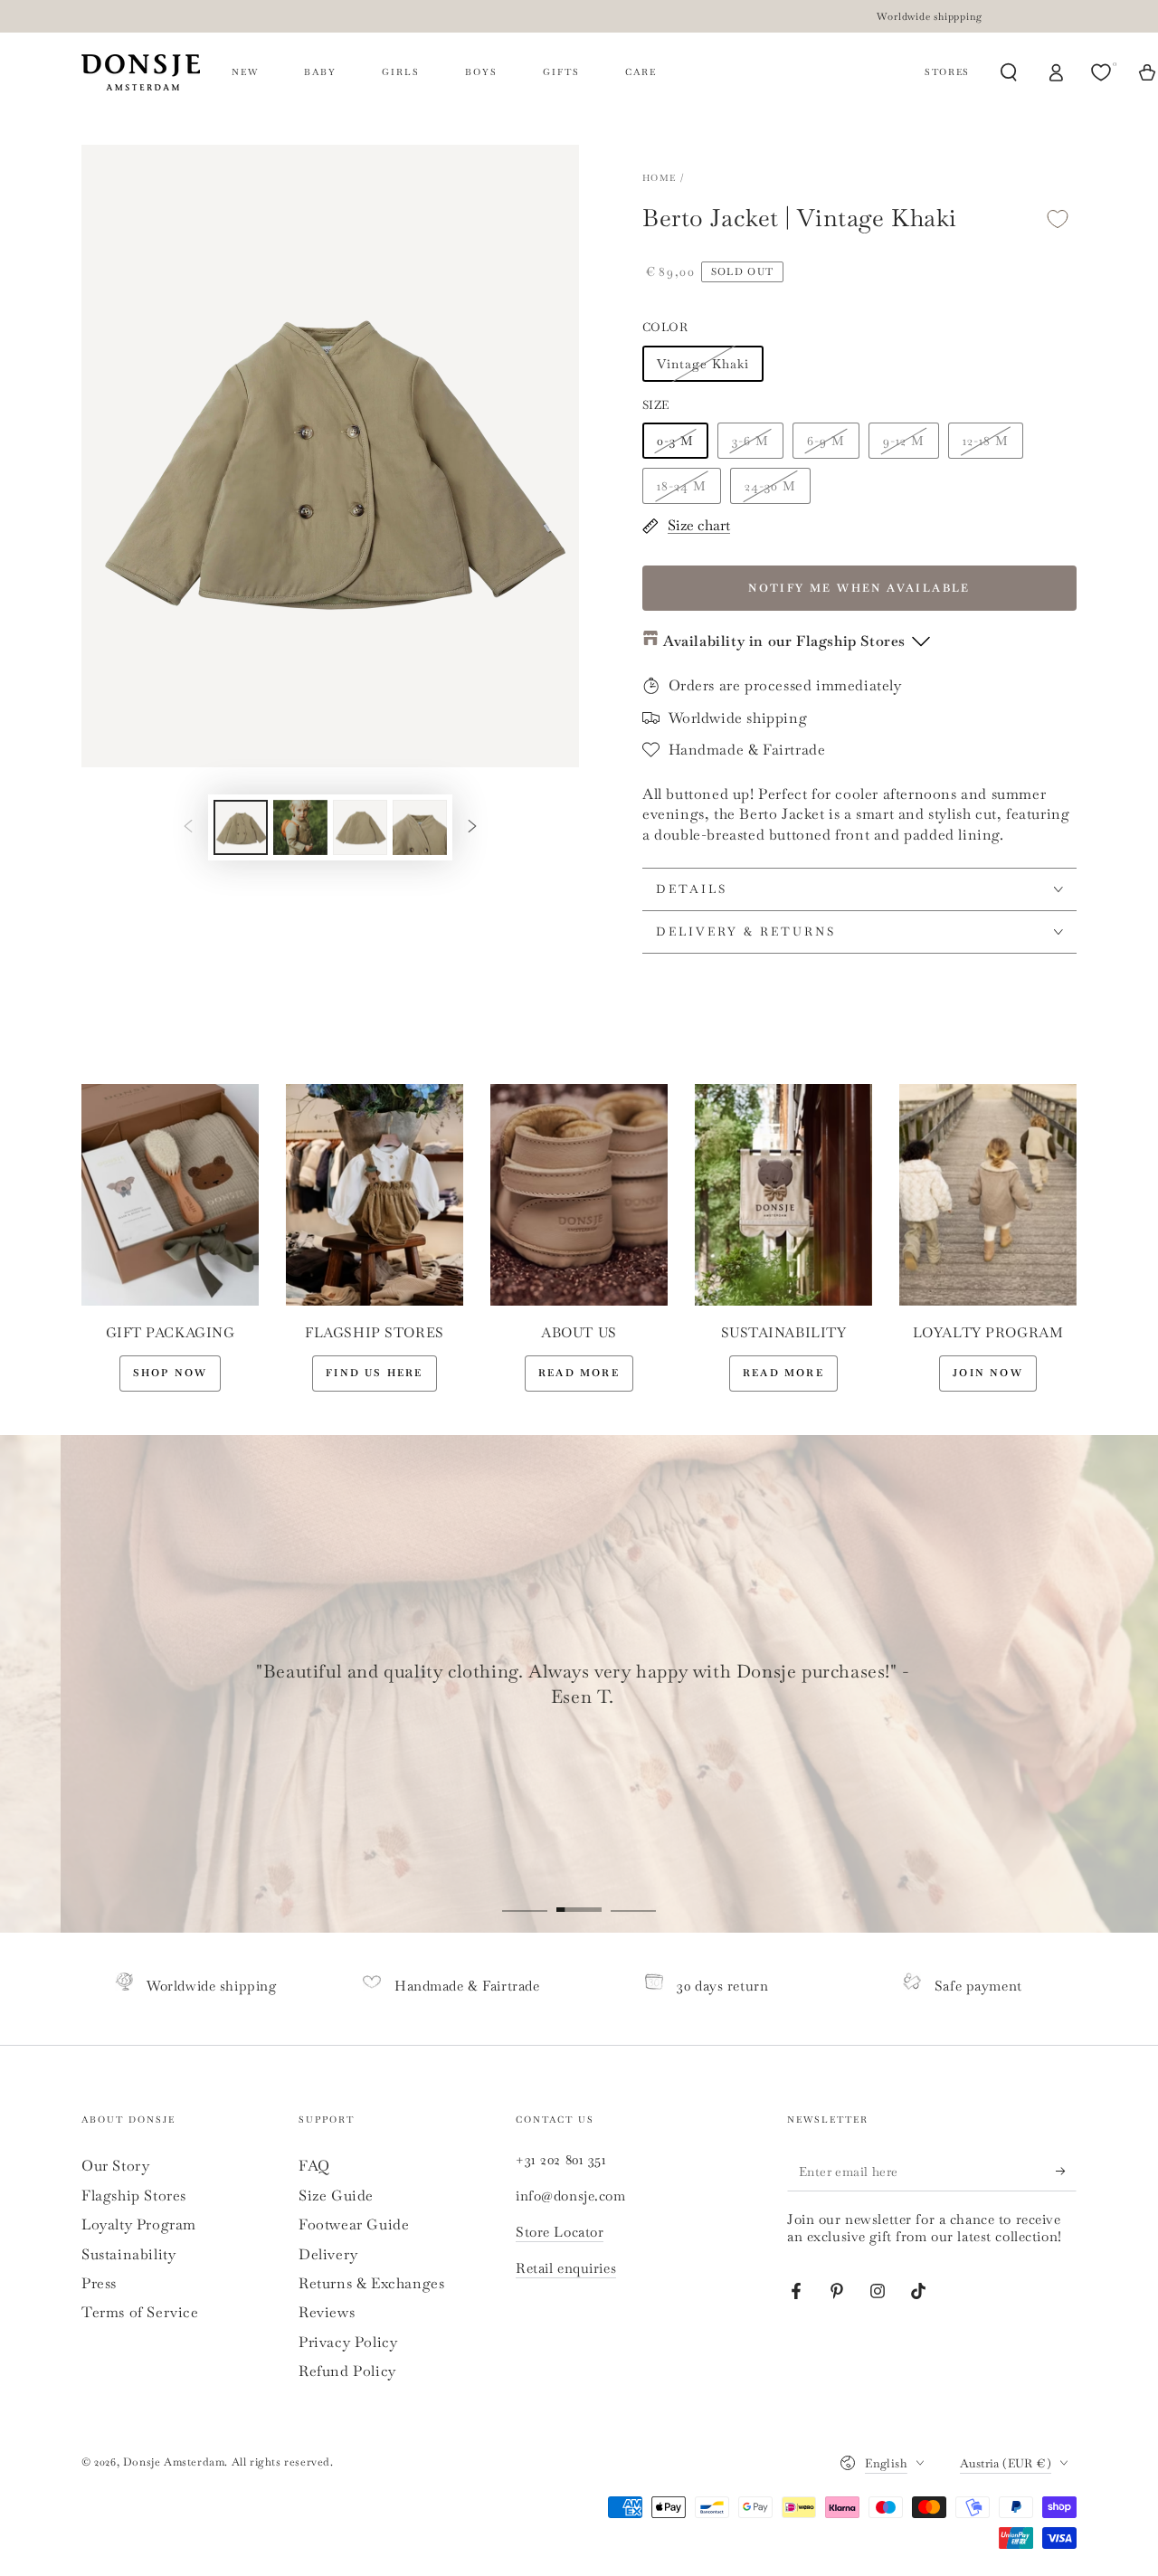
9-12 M (904, 441)
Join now (988, 1373)
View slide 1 (525, 1896)
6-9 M (826, 441)
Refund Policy (347, 2371)
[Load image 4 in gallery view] (420, 827)
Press (99, 2283)
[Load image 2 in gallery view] (300, 827)
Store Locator (560, 2232)
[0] (1103, 72)
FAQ (314, 2166)
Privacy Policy (348, 2342)
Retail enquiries (566, 2268)
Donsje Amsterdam (174, 2462)
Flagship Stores (134, 2196)
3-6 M (750, 441)
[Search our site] (1009, 72)
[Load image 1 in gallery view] (241, 827)
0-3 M (675, 441)
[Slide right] (472, 827)
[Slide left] (188, 827)
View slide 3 (633, 1896)
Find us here (374, 1373)
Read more (579, 1373)
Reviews (327, 2312)
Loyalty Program (139, 2224)
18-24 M (682, 486)
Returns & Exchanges (371, 2283)
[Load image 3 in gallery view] (360, 827)
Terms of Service (140, 2312)
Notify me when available (859, 588)
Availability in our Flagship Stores (784, 641)
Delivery (328, 2254)
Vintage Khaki (703, 364)
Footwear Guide (354, 2224)
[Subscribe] (1066, 2171)
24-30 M (770, 486)
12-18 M (986, 441)
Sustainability (128, 2254)
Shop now (171, 1373)
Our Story (115, 2166)
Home (659, 178)
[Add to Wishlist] (1058, 219)
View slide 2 (579, 1896)
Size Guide (336, 2196)
